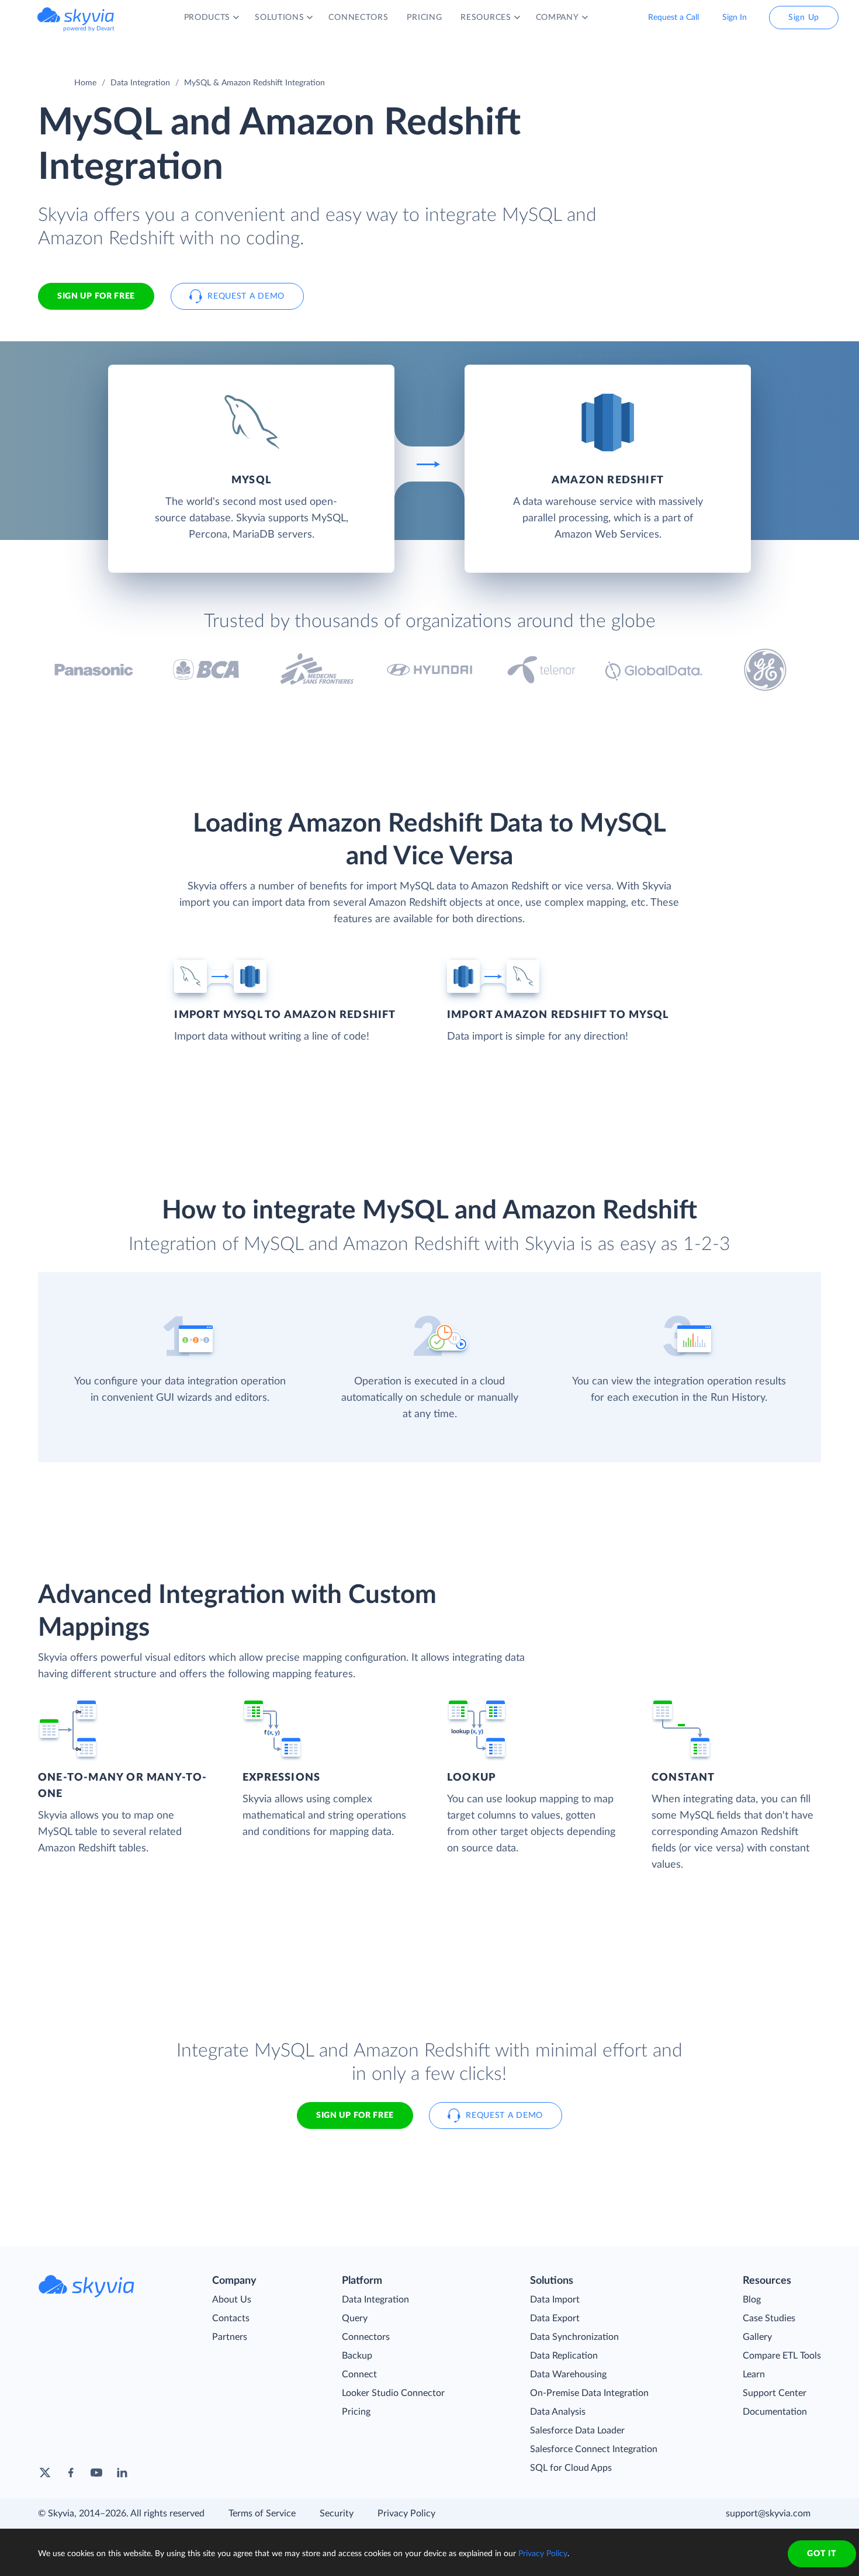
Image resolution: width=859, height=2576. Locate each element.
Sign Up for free (96, 296)
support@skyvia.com (768, 2513)
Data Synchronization (574, 2337)
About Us (232, 2300)
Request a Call (673, 18)
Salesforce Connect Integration (594, 2449)
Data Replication (564, 2356)
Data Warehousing (568, 2374)
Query (355, 2318)
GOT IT (822, 2554)
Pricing (356, 2412)
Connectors (366, 2337)
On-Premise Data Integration (589, 2393)
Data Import (555, 2300)
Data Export (555, 2318)
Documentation (775, 2412)
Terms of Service (262, 2513)
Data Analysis (558, 2412)
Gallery (757, 2337)
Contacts (231, 2318)
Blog (752, 2300)
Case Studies (769, 2318)
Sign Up (804, 18)
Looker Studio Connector (393, 2393)
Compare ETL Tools (782, 2356)
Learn (754, 2374)
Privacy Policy (406, 2513)
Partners (230, 2337)
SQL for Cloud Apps (571, 2468)
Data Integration (140, 83)
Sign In (735, 18)
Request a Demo (246, 296)
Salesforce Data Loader (577, 2430)
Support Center (775, 2393)
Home (85, 83)
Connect (359, 2374)
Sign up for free (355, 2115)
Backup (357, 2356)
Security (337, 2513)
